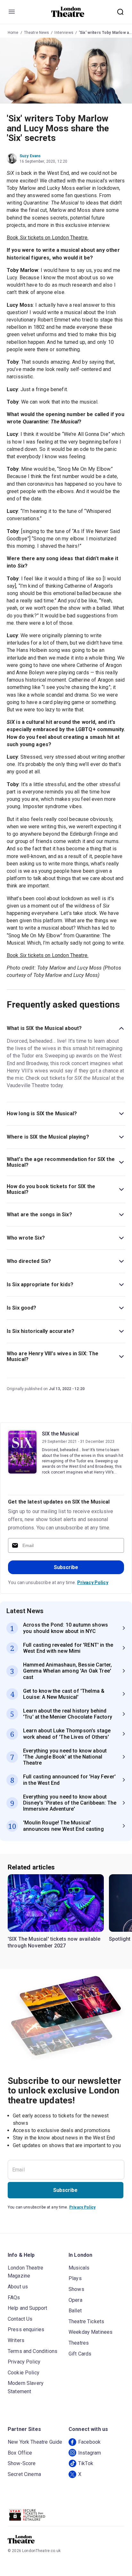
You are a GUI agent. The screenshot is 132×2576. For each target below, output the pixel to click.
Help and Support (27, 2308)
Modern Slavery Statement (26, 2387)
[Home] (68, 12)
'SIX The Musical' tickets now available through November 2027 (54, 1942)
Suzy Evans (30, 156)
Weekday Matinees (91, 2332)
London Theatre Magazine (25, 2272)
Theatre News (37, 33)
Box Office (20, 2453)
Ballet (75, 2311)
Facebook (89, 2442)
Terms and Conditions (33, 2351)
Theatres (79, 2343)
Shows (76, 2289)
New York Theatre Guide (35, 2442)
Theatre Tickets (86, 2321)
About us (18, 2287)
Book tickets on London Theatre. (48, 238)
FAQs (14, 2298)
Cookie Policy (24, 2373)
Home (13, 33)
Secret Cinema (24, 2474)
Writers (16, 2340)
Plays (75, 2278)
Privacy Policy (93, 1582)
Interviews (64, 33)
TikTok (86, 2463)
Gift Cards (80, 2354)
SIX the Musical (60, 1434)
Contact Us (20, 2319)
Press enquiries (26, 2329)
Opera (75, 2300)
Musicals (79, 2268)
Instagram (90, 2453)
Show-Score (22, 2463)
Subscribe (66, 1567)
